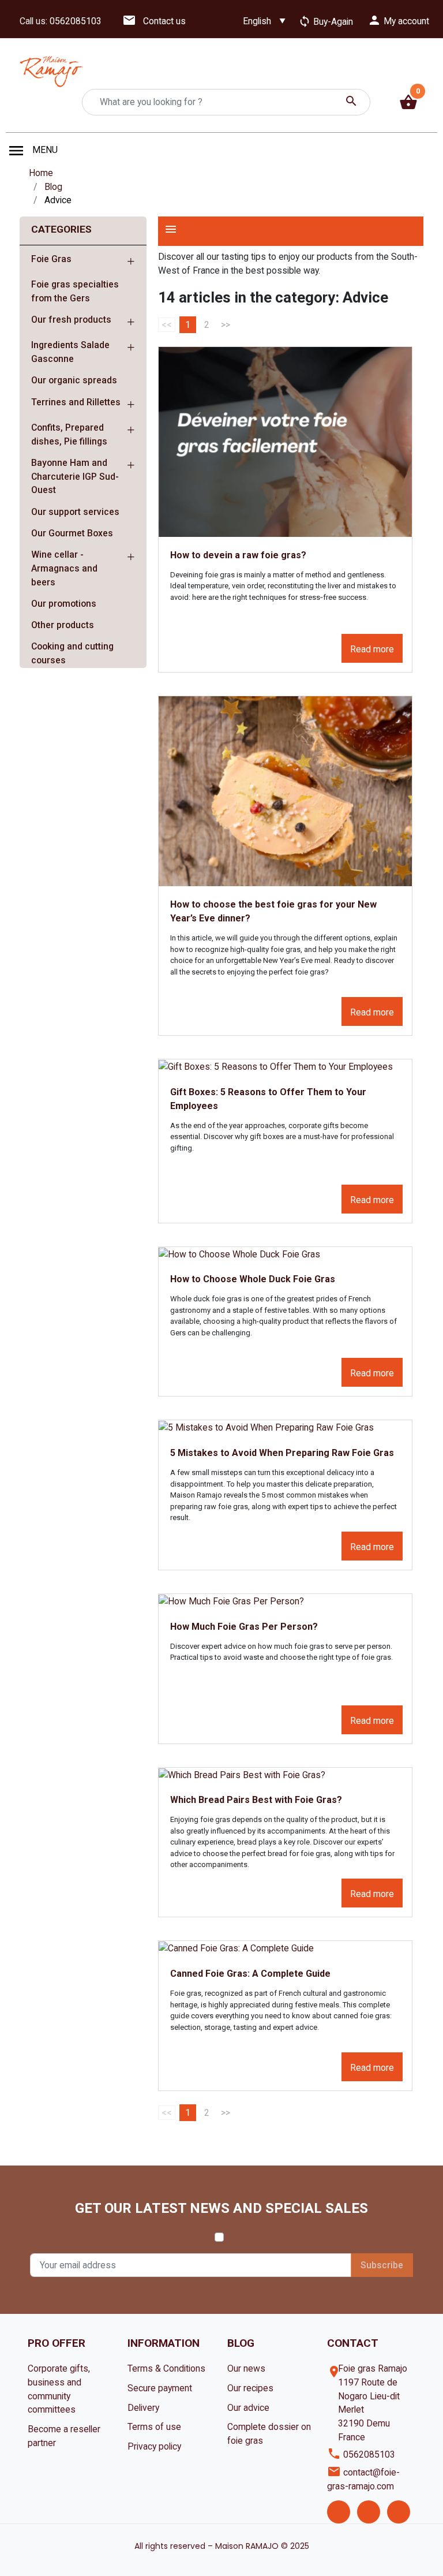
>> (226, 325)
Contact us (154, 21)
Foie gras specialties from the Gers (75, 291)
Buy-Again (326, 22)
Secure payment (160, 2388)
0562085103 (76, 21)
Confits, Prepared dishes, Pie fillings (69, 434)
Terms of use (154, 2427)
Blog (53, 187)
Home (41, 173)
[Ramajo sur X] (369, 2512)
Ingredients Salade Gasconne (70, 352)
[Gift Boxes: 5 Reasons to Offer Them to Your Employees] (285, 1067)
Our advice (248, 2408)
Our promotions (64, 604)
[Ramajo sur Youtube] (399, 2512)
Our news (246, 2368)
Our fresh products (71, 320)
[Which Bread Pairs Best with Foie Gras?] (285, 1775)
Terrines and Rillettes (76, 402)
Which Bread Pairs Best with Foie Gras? (256, 1800)
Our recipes (250, 2388)
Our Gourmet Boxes (72, 533)
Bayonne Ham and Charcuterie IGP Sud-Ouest (75, 476)
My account (398, 20)
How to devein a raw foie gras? (238, 555)
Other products (63, 625)
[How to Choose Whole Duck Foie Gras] (285, 1254)
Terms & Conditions (166, 2368)
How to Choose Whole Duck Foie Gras (253, 1279)
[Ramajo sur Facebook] (339, 2512)
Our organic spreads (74, 380)
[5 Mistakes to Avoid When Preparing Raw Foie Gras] (285, 1427)
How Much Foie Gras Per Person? (244, 1627)
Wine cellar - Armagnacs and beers (64, 568)
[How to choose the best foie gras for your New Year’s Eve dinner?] (285, 791)
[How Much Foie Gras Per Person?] (285, 1601)
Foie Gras (51, 259)
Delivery (143, 2408)
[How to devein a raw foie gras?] (285, 442)
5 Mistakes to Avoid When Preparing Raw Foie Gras (282, 1453)
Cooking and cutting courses (72, 653)
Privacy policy (154, 2446)
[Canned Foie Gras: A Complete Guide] (285, 1948)
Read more (372, 649)
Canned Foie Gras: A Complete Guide (250, 1974)
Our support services (75, 512)
